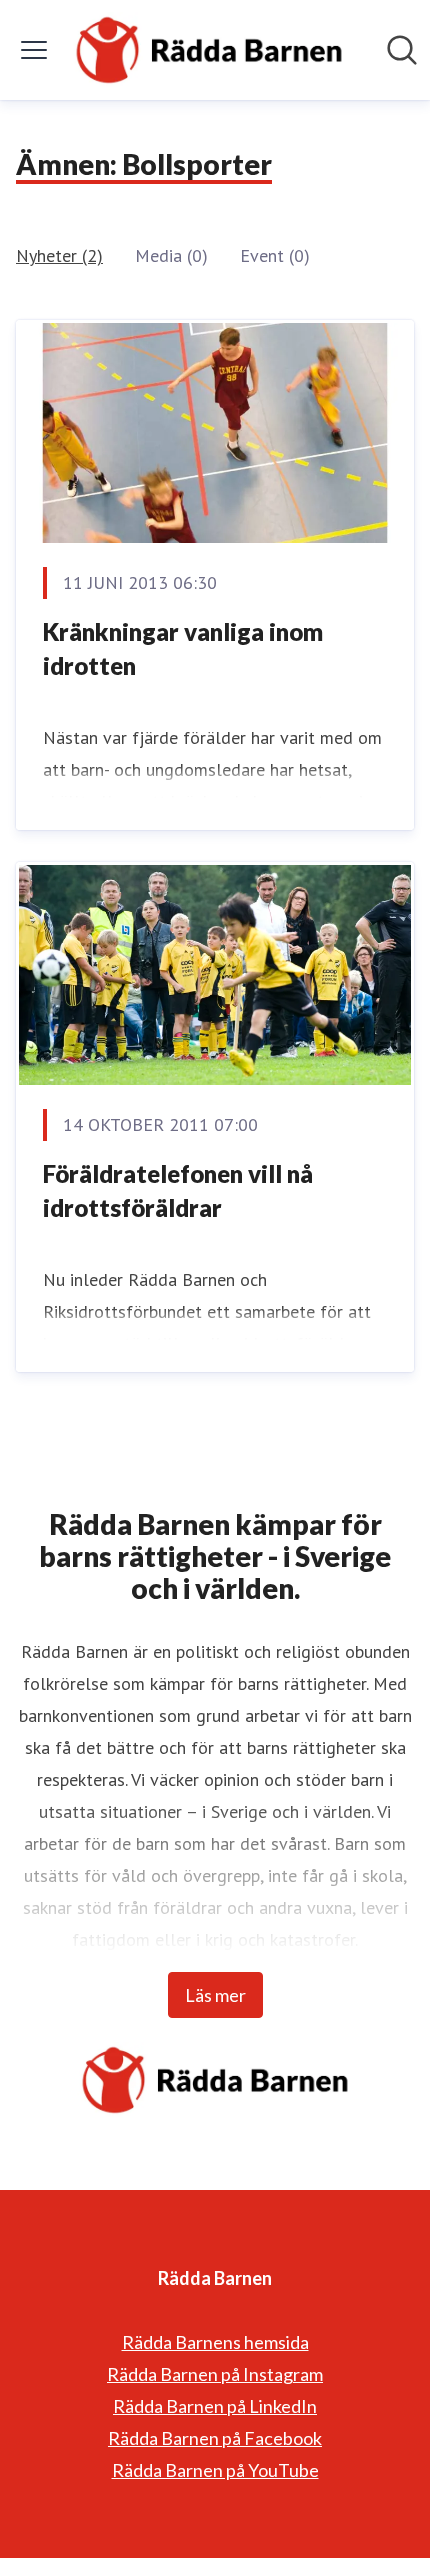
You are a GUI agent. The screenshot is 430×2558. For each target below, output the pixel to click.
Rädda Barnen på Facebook (215, 2438)
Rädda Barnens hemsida (215, 2342)
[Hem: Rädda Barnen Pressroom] (209, 50)
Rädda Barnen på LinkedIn (215, 2406)
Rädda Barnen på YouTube (215, 2470)
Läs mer (215, 1995)
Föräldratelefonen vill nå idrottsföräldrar (178, 1190)
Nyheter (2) (59, 255)
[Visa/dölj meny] (34, 50)
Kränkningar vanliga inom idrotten (183, 648)
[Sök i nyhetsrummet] (402, 50)
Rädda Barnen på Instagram (215, 2374)
